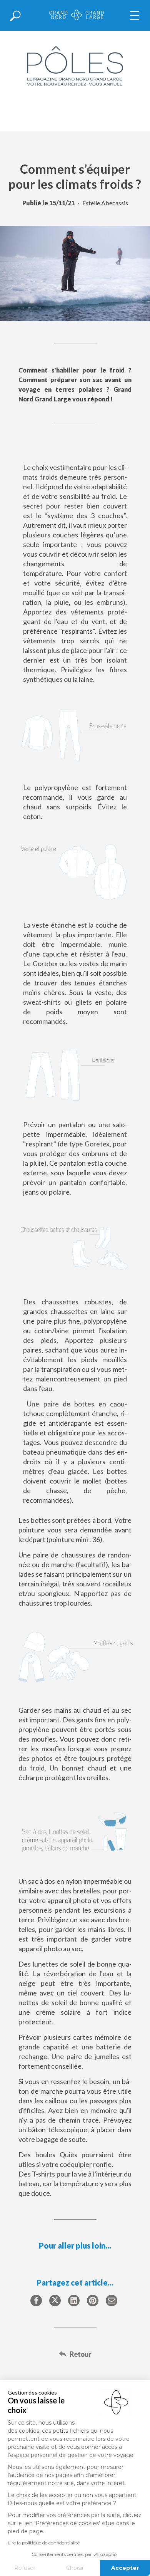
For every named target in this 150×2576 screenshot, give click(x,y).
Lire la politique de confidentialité (44, 2543)
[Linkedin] (74, 2301)
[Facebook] (36, 2301)
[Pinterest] (93, 2301)
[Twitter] (55, 2301)
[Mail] (112, 2301)
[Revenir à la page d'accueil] (77, 16)
